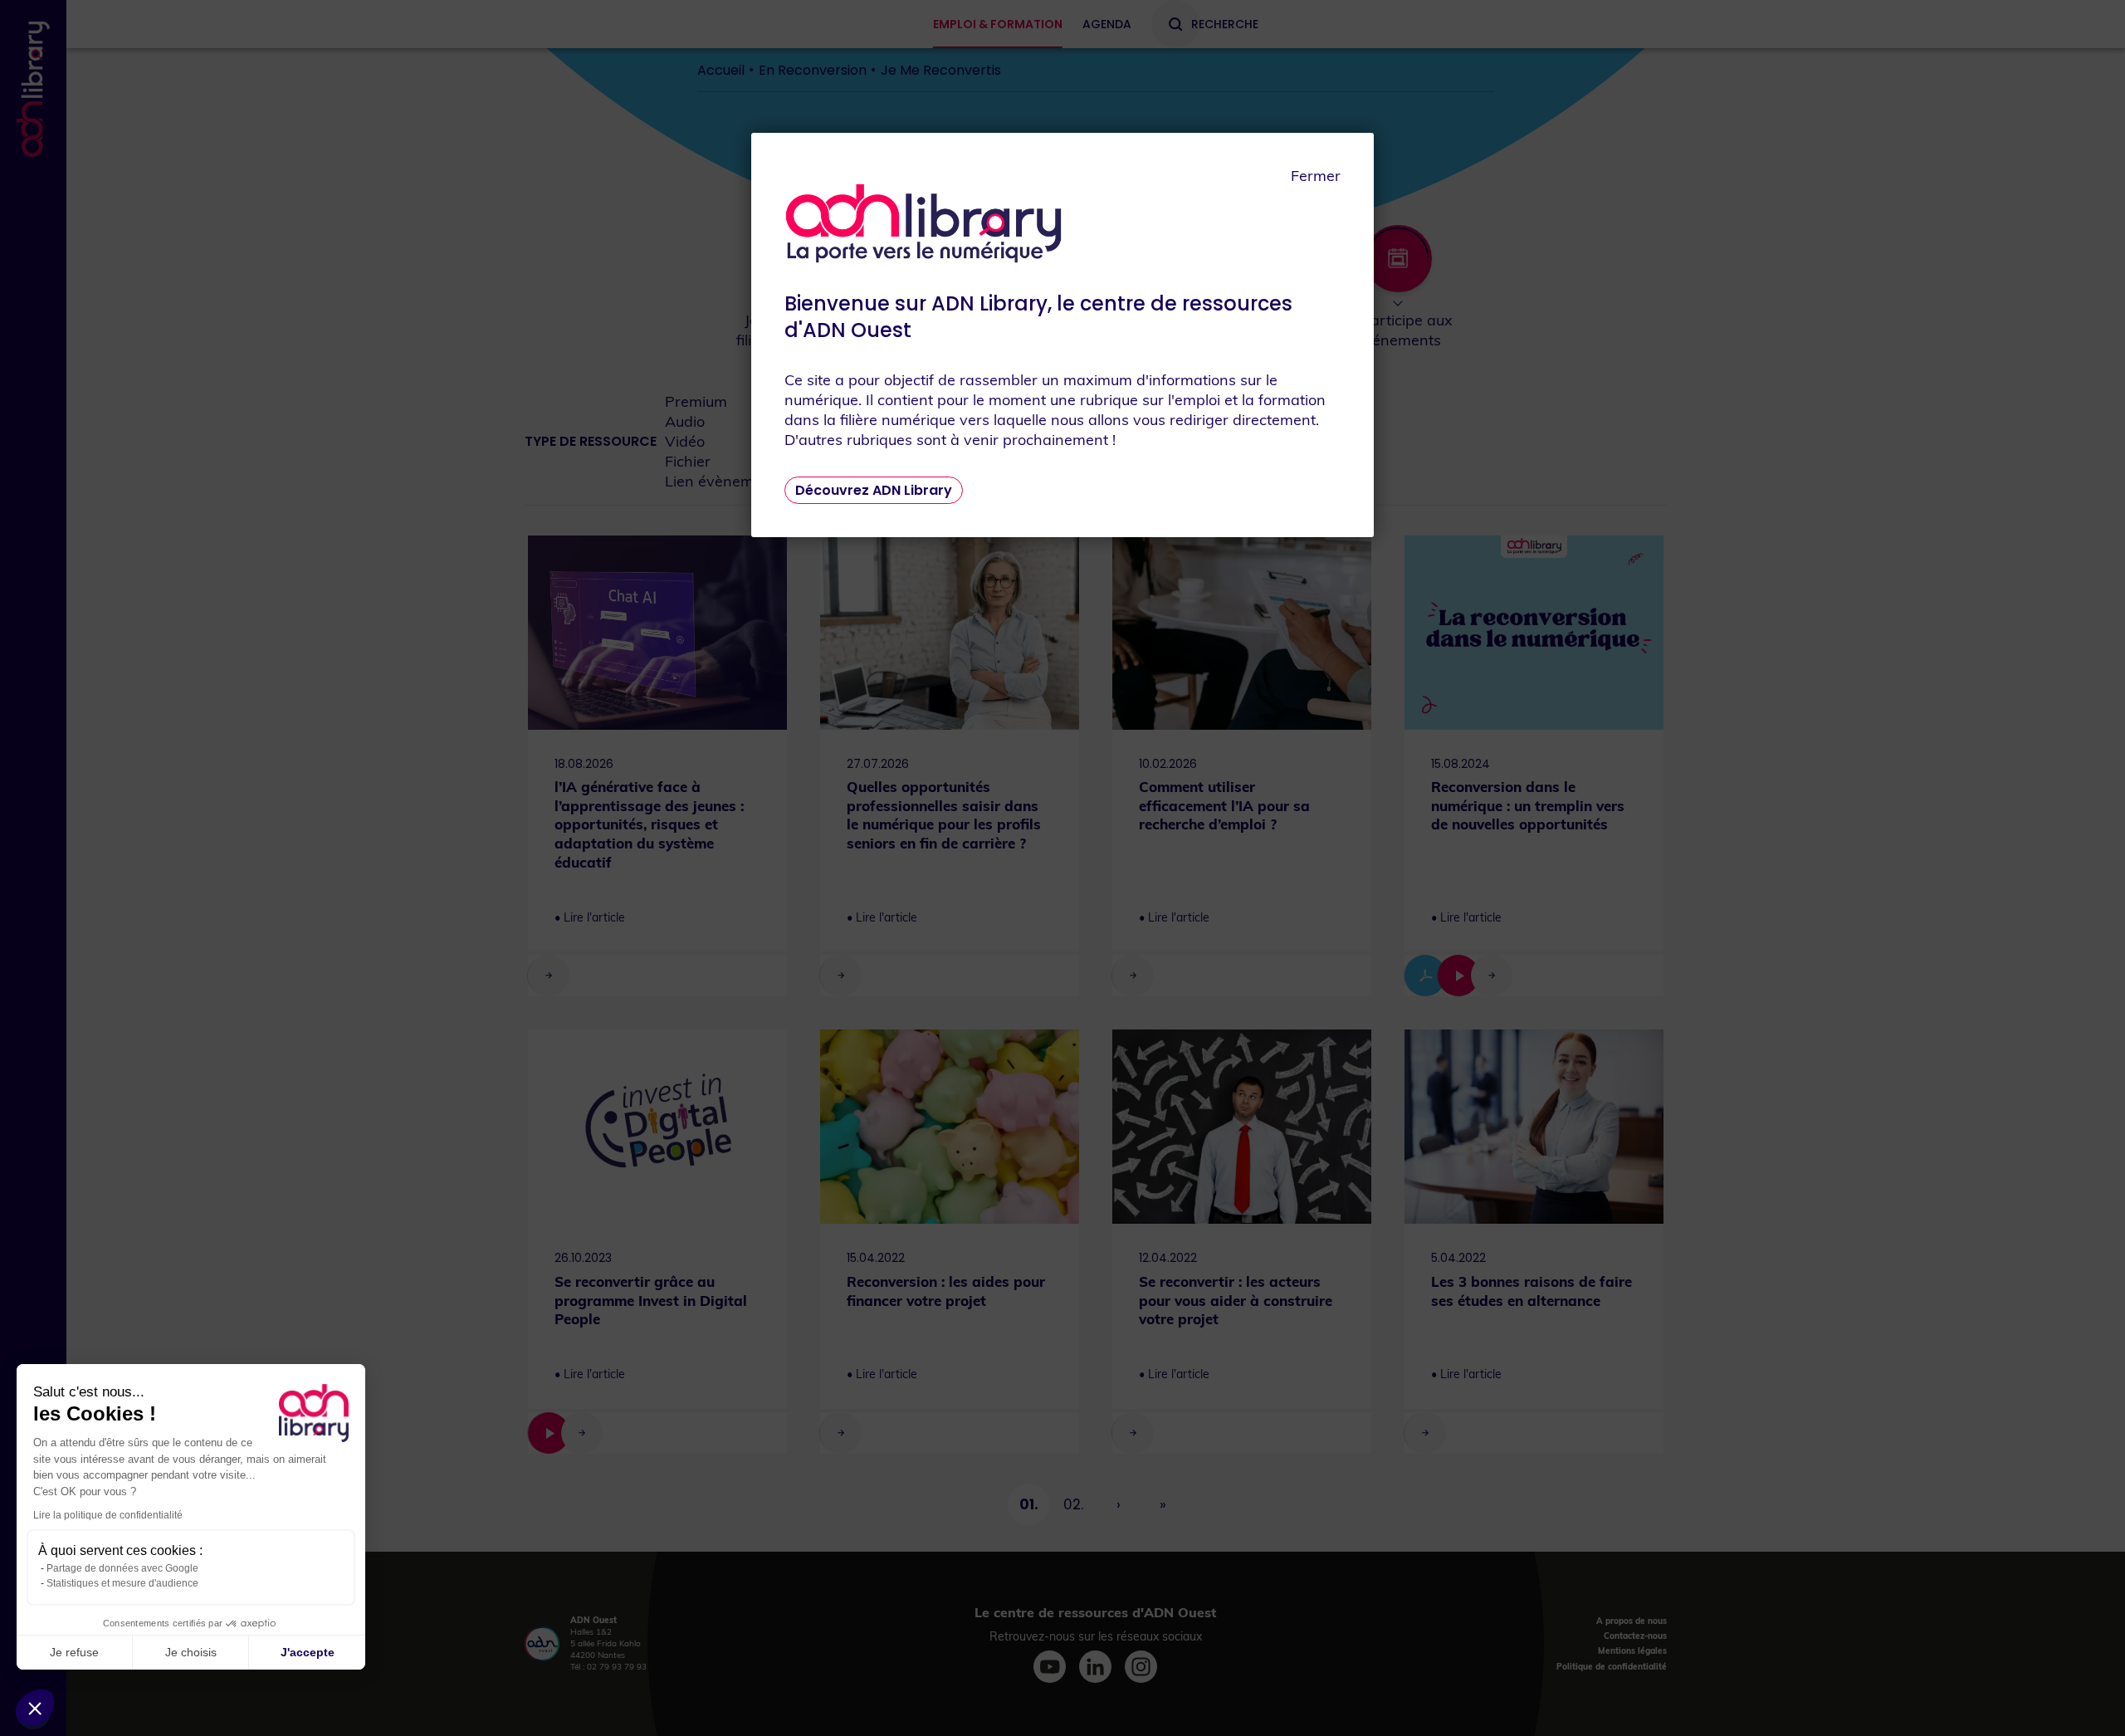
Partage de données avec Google (122, 1568)
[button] (35, 1708)
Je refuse (74, 1652)
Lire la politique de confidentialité (108, 1515)
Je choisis (191, 1652)
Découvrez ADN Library (874, 490)
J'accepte (308, 1652)
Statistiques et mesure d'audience (122, 1583)
